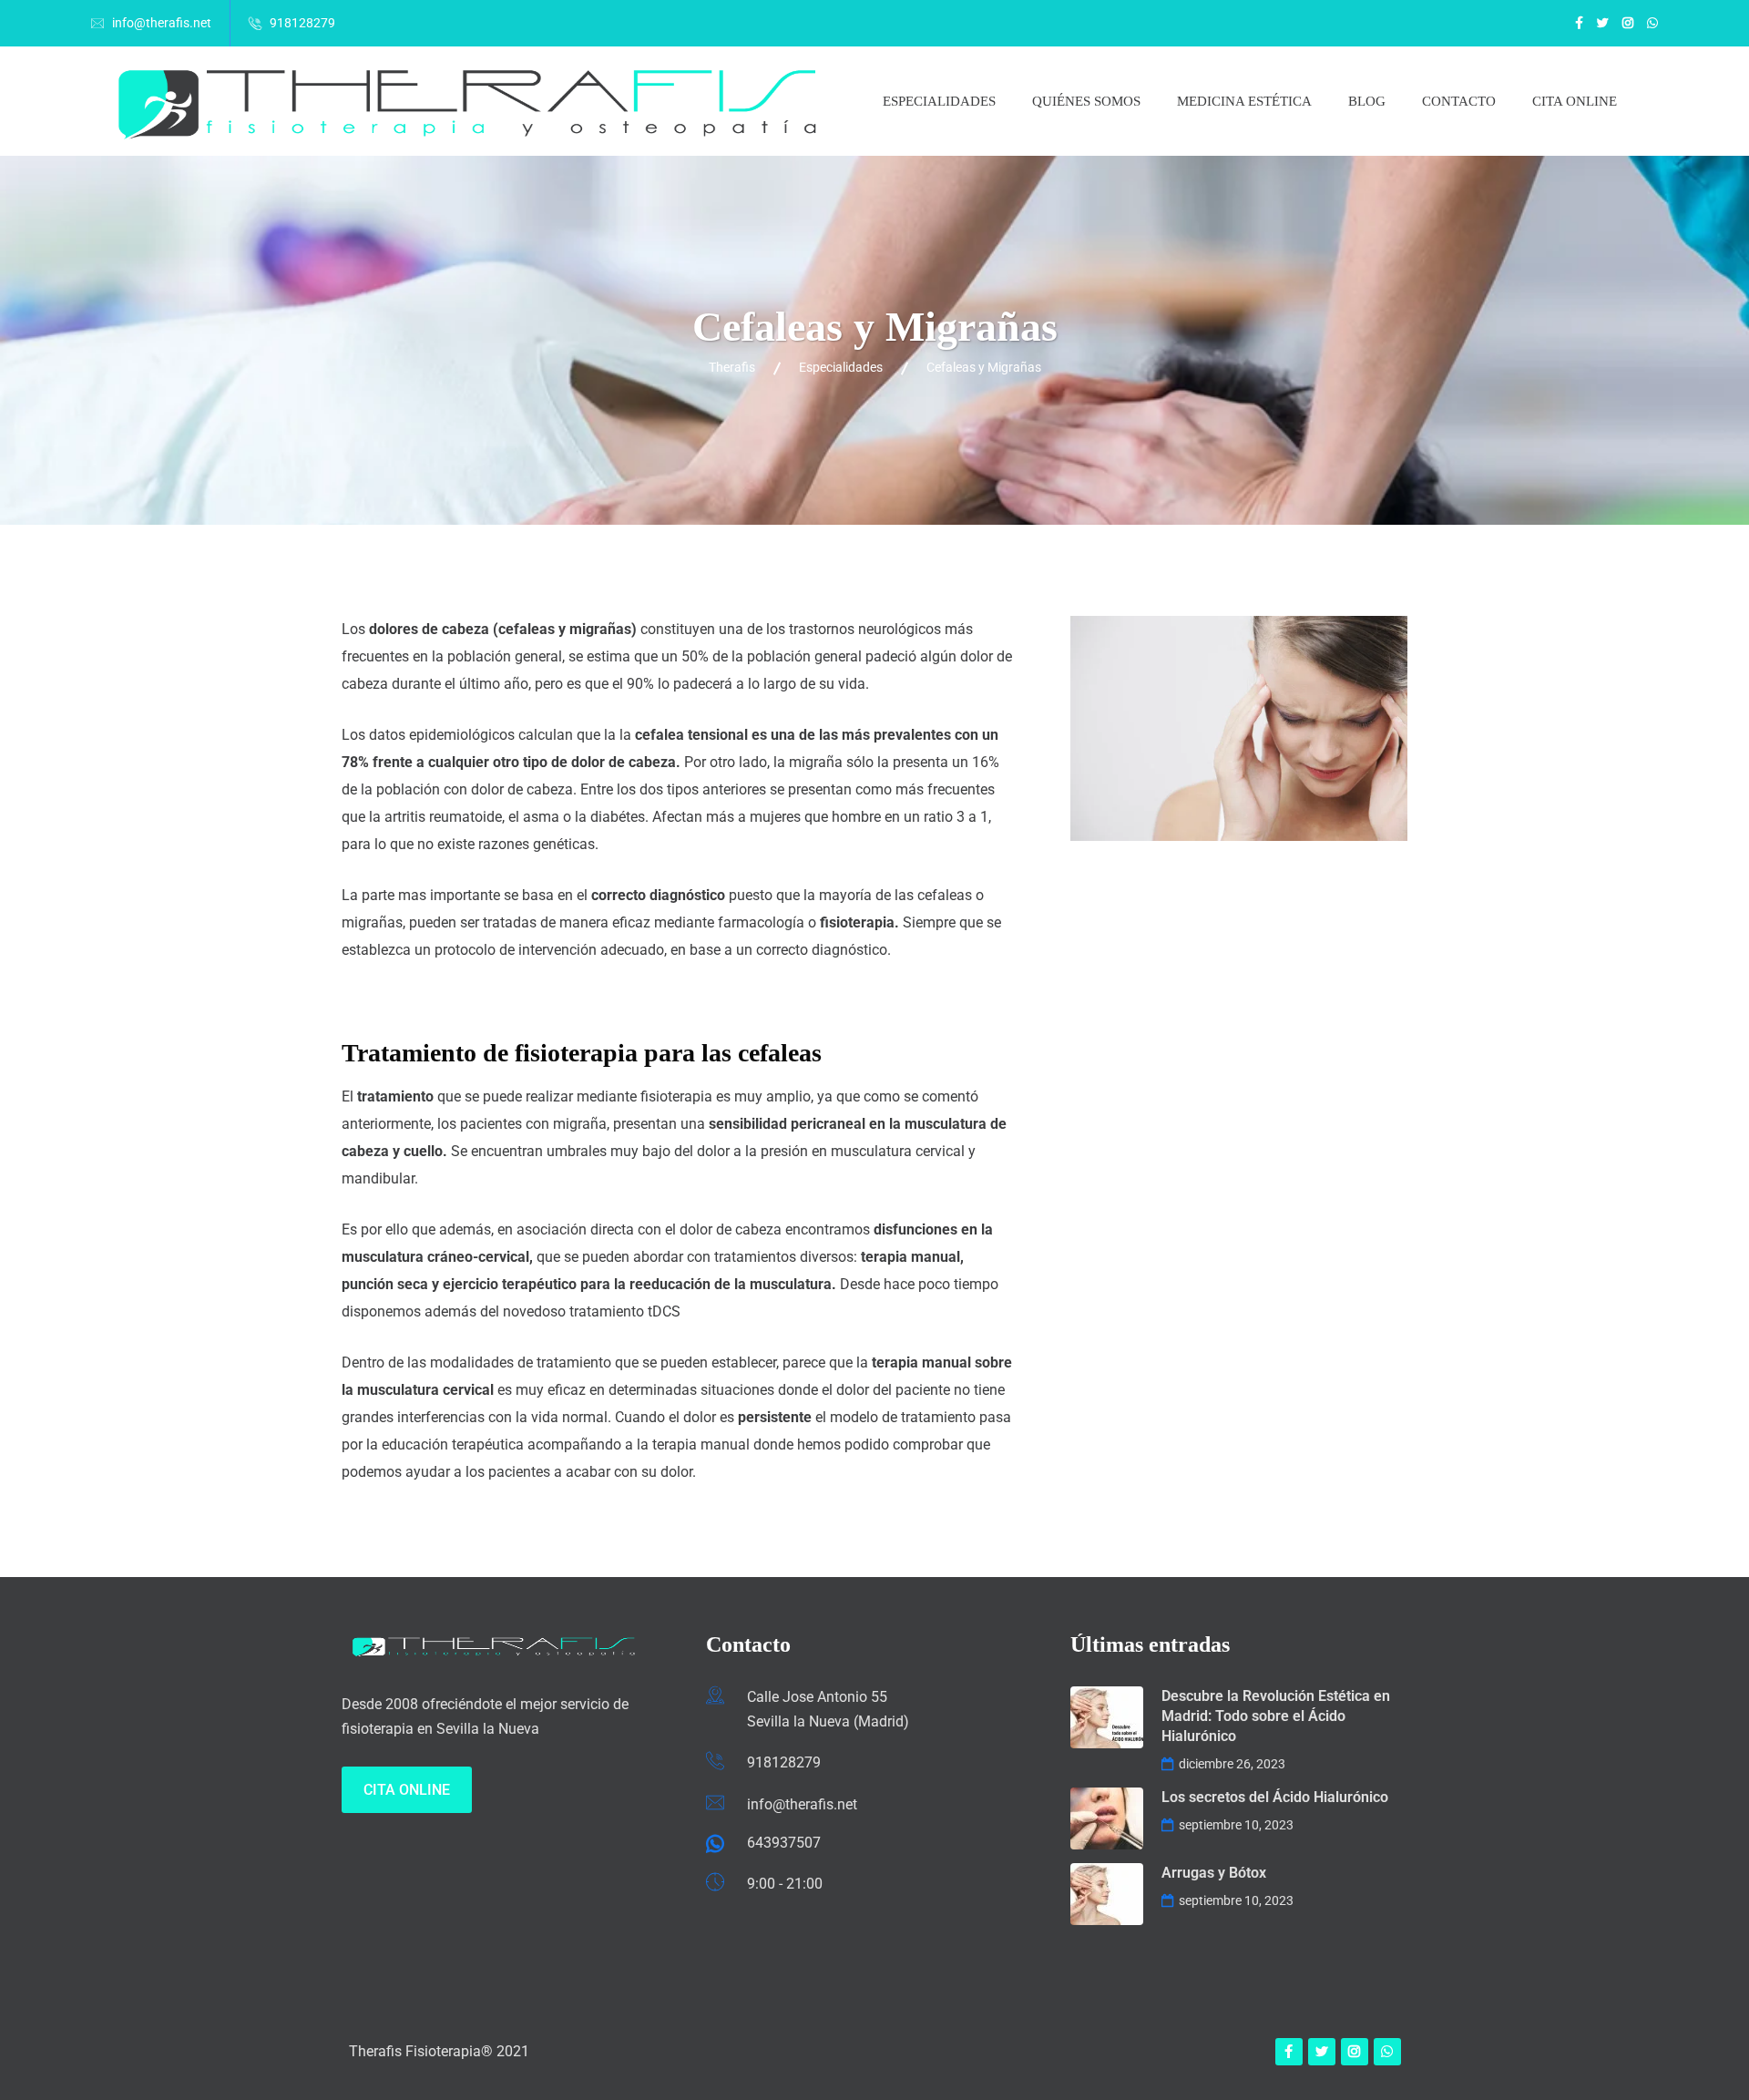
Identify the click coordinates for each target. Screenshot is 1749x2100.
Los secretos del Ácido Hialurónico (1275, 1797)
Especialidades (939, 101)
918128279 (302, 23)
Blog (1367, 101)
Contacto (1459, 101)
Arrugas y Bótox (1214, 1873)
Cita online (1575, 101)
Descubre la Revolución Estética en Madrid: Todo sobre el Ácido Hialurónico (1276, 1716)
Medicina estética (1244, 101)
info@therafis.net (162, 23)
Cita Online (407, 1790)
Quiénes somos (1086, 101)
